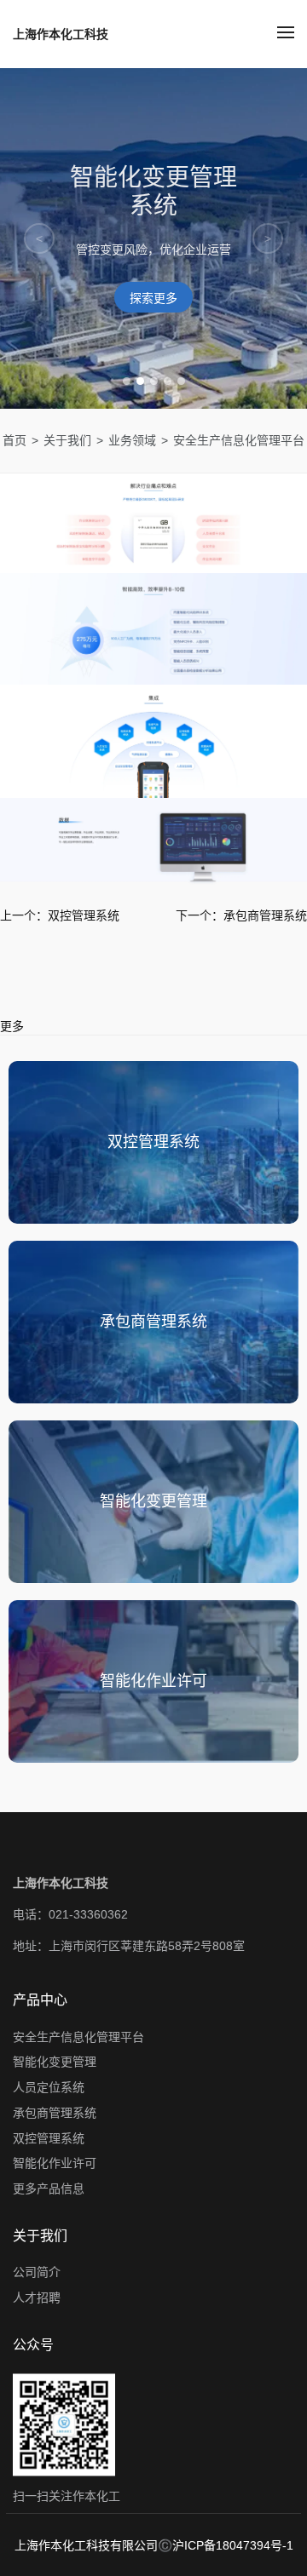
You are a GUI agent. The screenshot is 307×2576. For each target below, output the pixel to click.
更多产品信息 (49, 2189)
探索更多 (153, 298)
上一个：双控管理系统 (60, 915)
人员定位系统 (49, 2088)
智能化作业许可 (55, 2164)
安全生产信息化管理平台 (78, 2037)
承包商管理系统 (55, 2113)
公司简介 (37, 2273)
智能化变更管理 (55, 2063)
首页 (14, 440)
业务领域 (132, 440)
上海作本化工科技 (61, 34)
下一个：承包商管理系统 (241, 915)
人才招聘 (37, 2298)
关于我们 (67, 440)
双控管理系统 (49, 2138)
